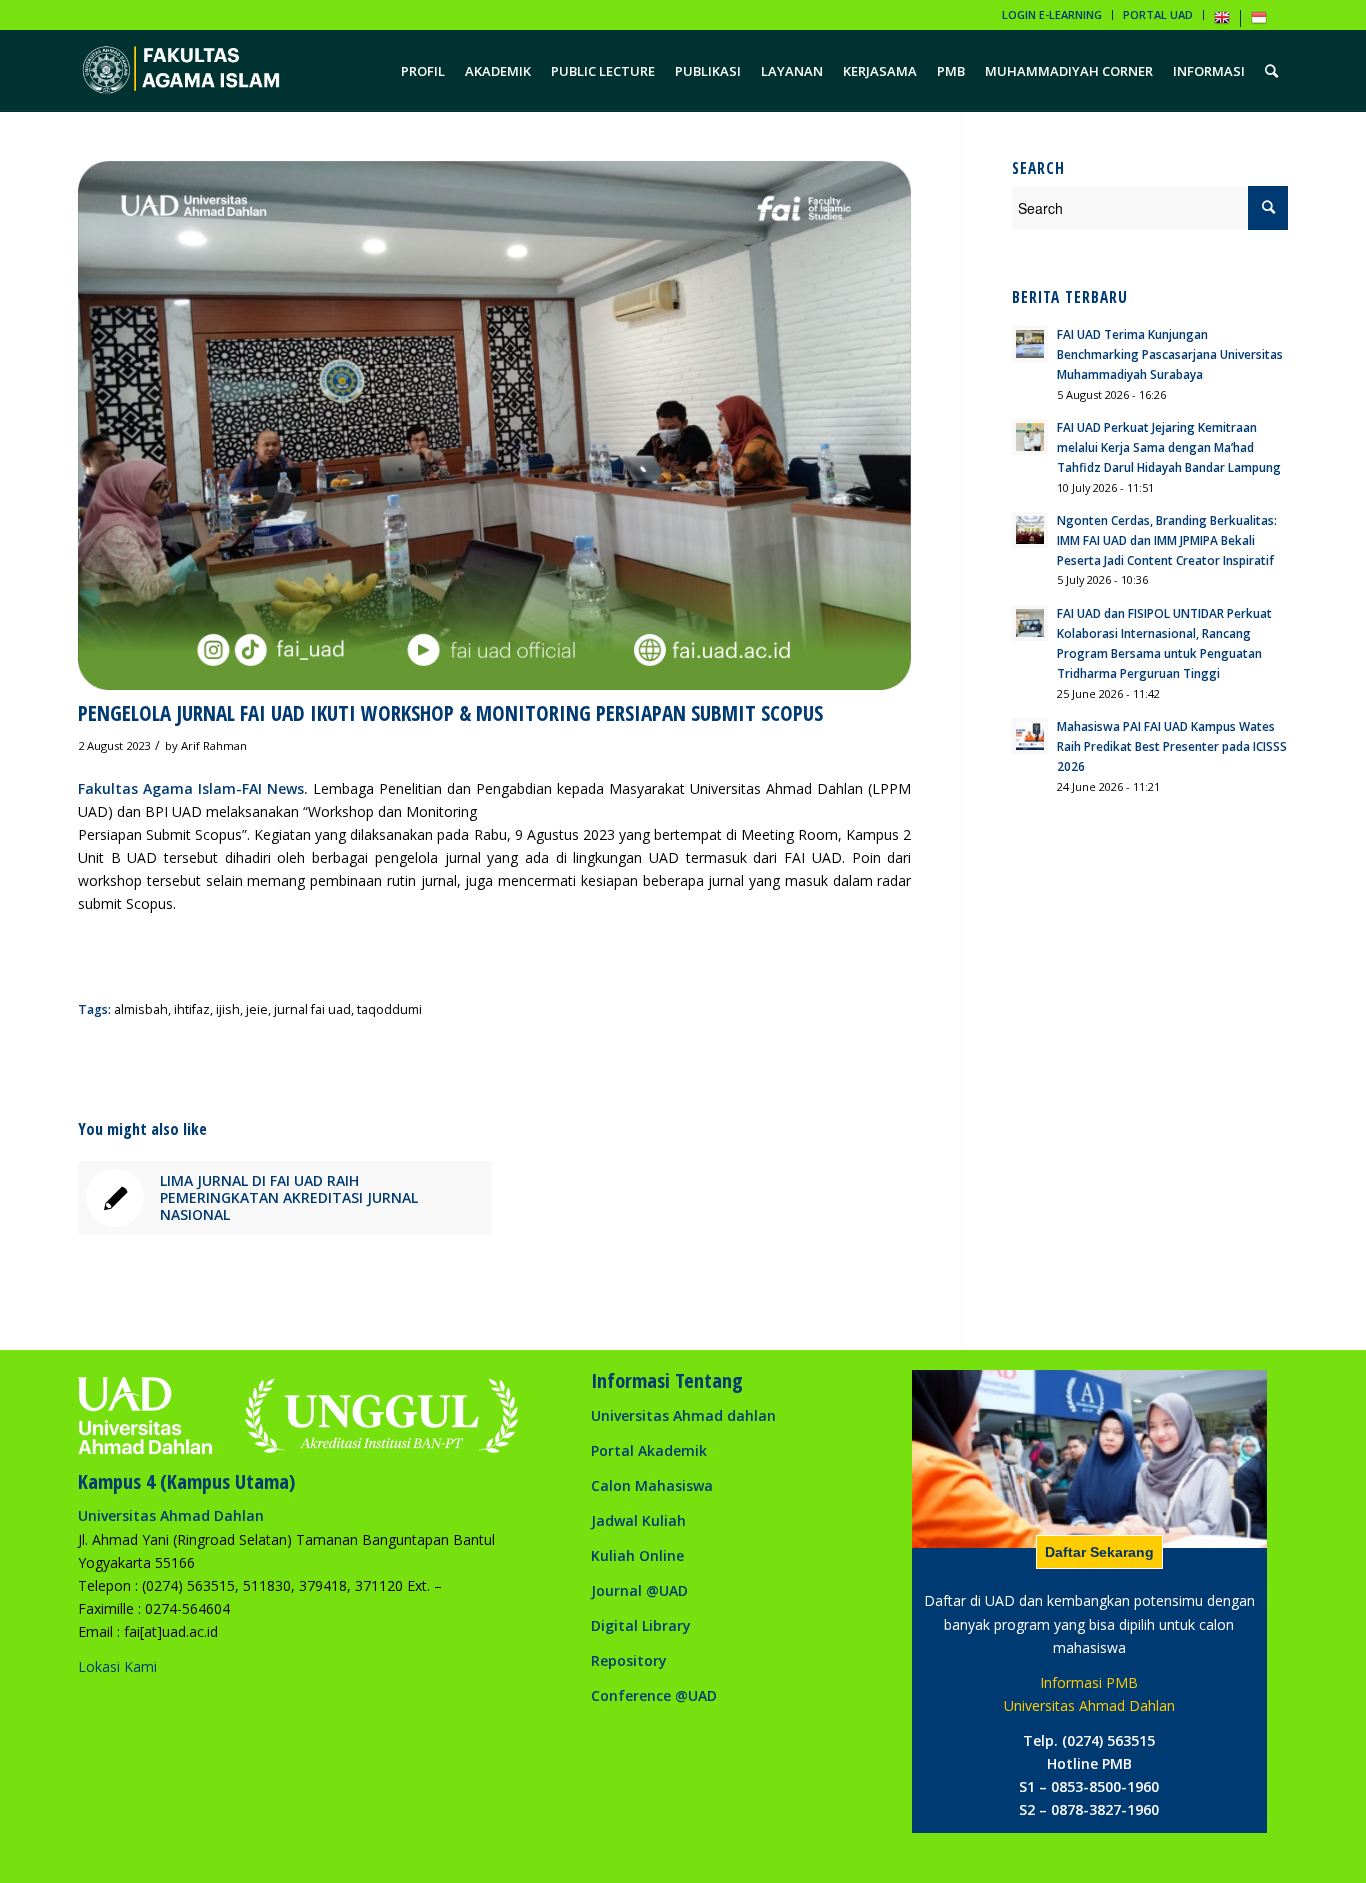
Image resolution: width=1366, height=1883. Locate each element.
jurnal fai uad (312, 1009)
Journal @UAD (639, 1590)
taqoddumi (389, 1009)
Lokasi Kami (117, 1666)
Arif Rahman (214, 745)
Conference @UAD (654, 1695)
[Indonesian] (1259, 21)
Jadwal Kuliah (638, 1520)
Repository (629, 1660)
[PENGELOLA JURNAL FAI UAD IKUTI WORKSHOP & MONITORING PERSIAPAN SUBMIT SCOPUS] (494, 425)
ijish (228, 1009)
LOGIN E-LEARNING (1052, 14)
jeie (257, 1009)
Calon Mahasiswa (652, 1485)
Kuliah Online (637, 1555)
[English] (1222, 21)
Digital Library (641, 1625)
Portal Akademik (649, 1450)
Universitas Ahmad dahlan (683, 1415)
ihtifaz (192, 1009)
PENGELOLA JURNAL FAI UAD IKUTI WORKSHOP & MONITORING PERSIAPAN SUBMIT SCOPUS (450, 713)
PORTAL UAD (1158, 14)
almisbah (141, 1009)
